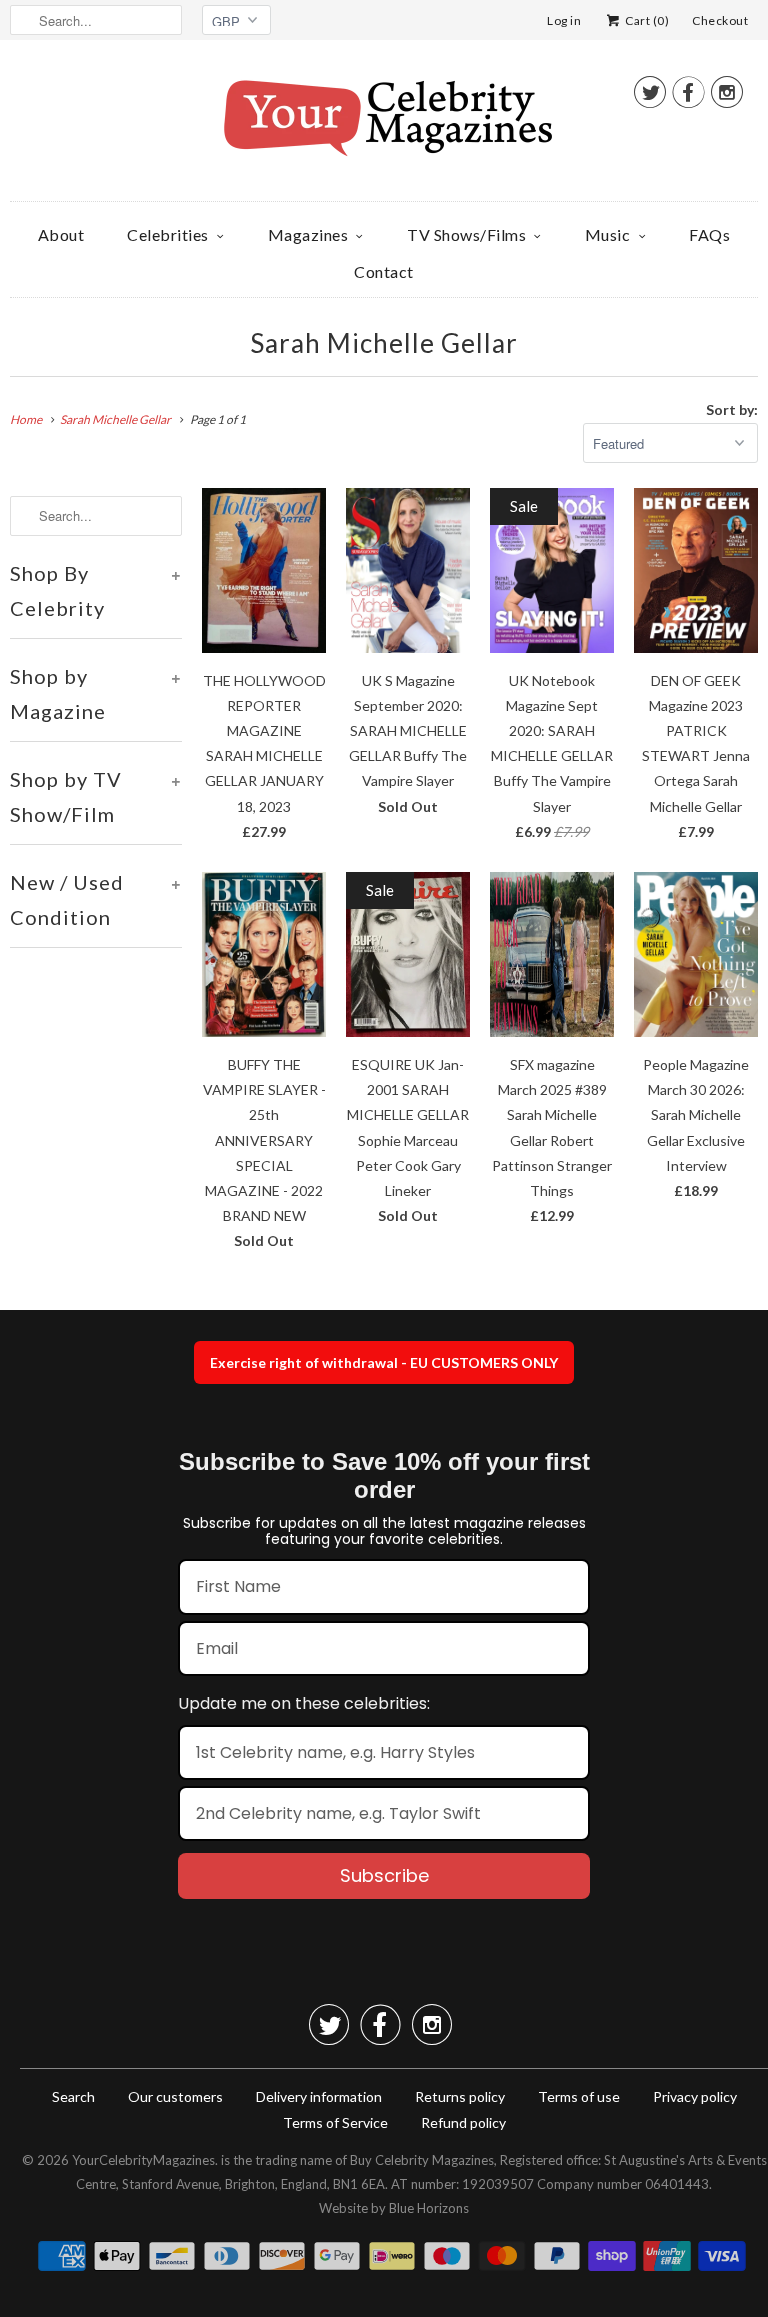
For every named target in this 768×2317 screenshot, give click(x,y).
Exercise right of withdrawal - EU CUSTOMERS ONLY (384, 1362)
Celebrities (168, 234)
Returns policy (460, 2096)
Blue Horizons (429, 2208)
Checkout (720, 20)
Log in (564, 20)
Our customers (175, 2096)
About (61, 234)
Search (73, 2096)
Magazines (308, 234)
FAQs (709, 234)
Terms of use (579, 2096)
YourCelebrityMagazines (143, 2160)
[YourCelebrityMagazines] (384, 125)
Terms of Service (335, 2122)
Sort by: (732, 409)
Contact (384, 271)
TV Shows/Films (466, 234)
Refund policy (463, 2122)
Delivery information (319, 2096)
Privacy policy (695, 2096)
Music (608, 234)
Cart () (646, 20)
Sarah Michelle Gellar (384, 343)
